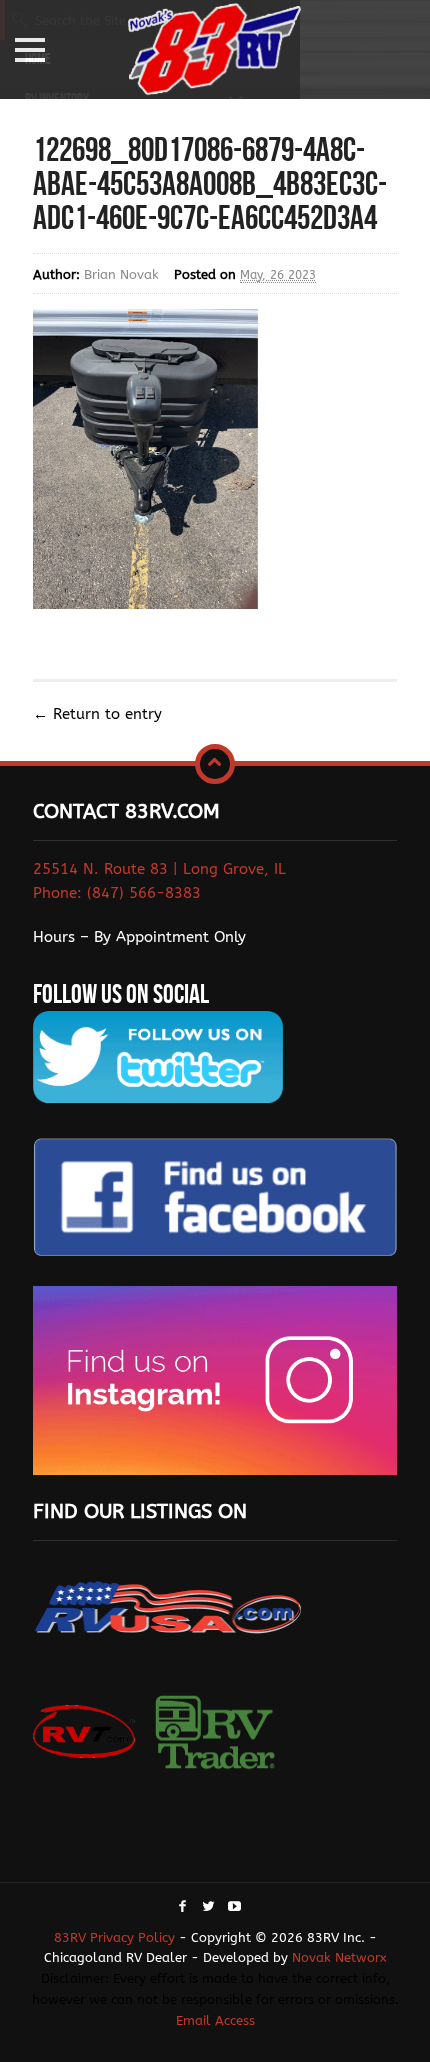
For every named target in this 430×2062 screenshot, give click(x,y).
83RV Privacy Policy (114, 1937)
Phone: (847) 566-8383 (117, 893)
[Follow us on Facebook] (182, 1907)
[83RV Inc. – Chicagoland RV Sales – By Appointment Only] (215, 51)
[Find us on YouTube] (234, 1907)
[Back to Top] (215, 764)
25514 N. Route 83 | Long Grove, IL (159, 869)
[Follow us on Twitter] (208, 1907)
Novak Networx (339, 1957)
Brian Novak (121, 274)
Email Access (215, 2020)
